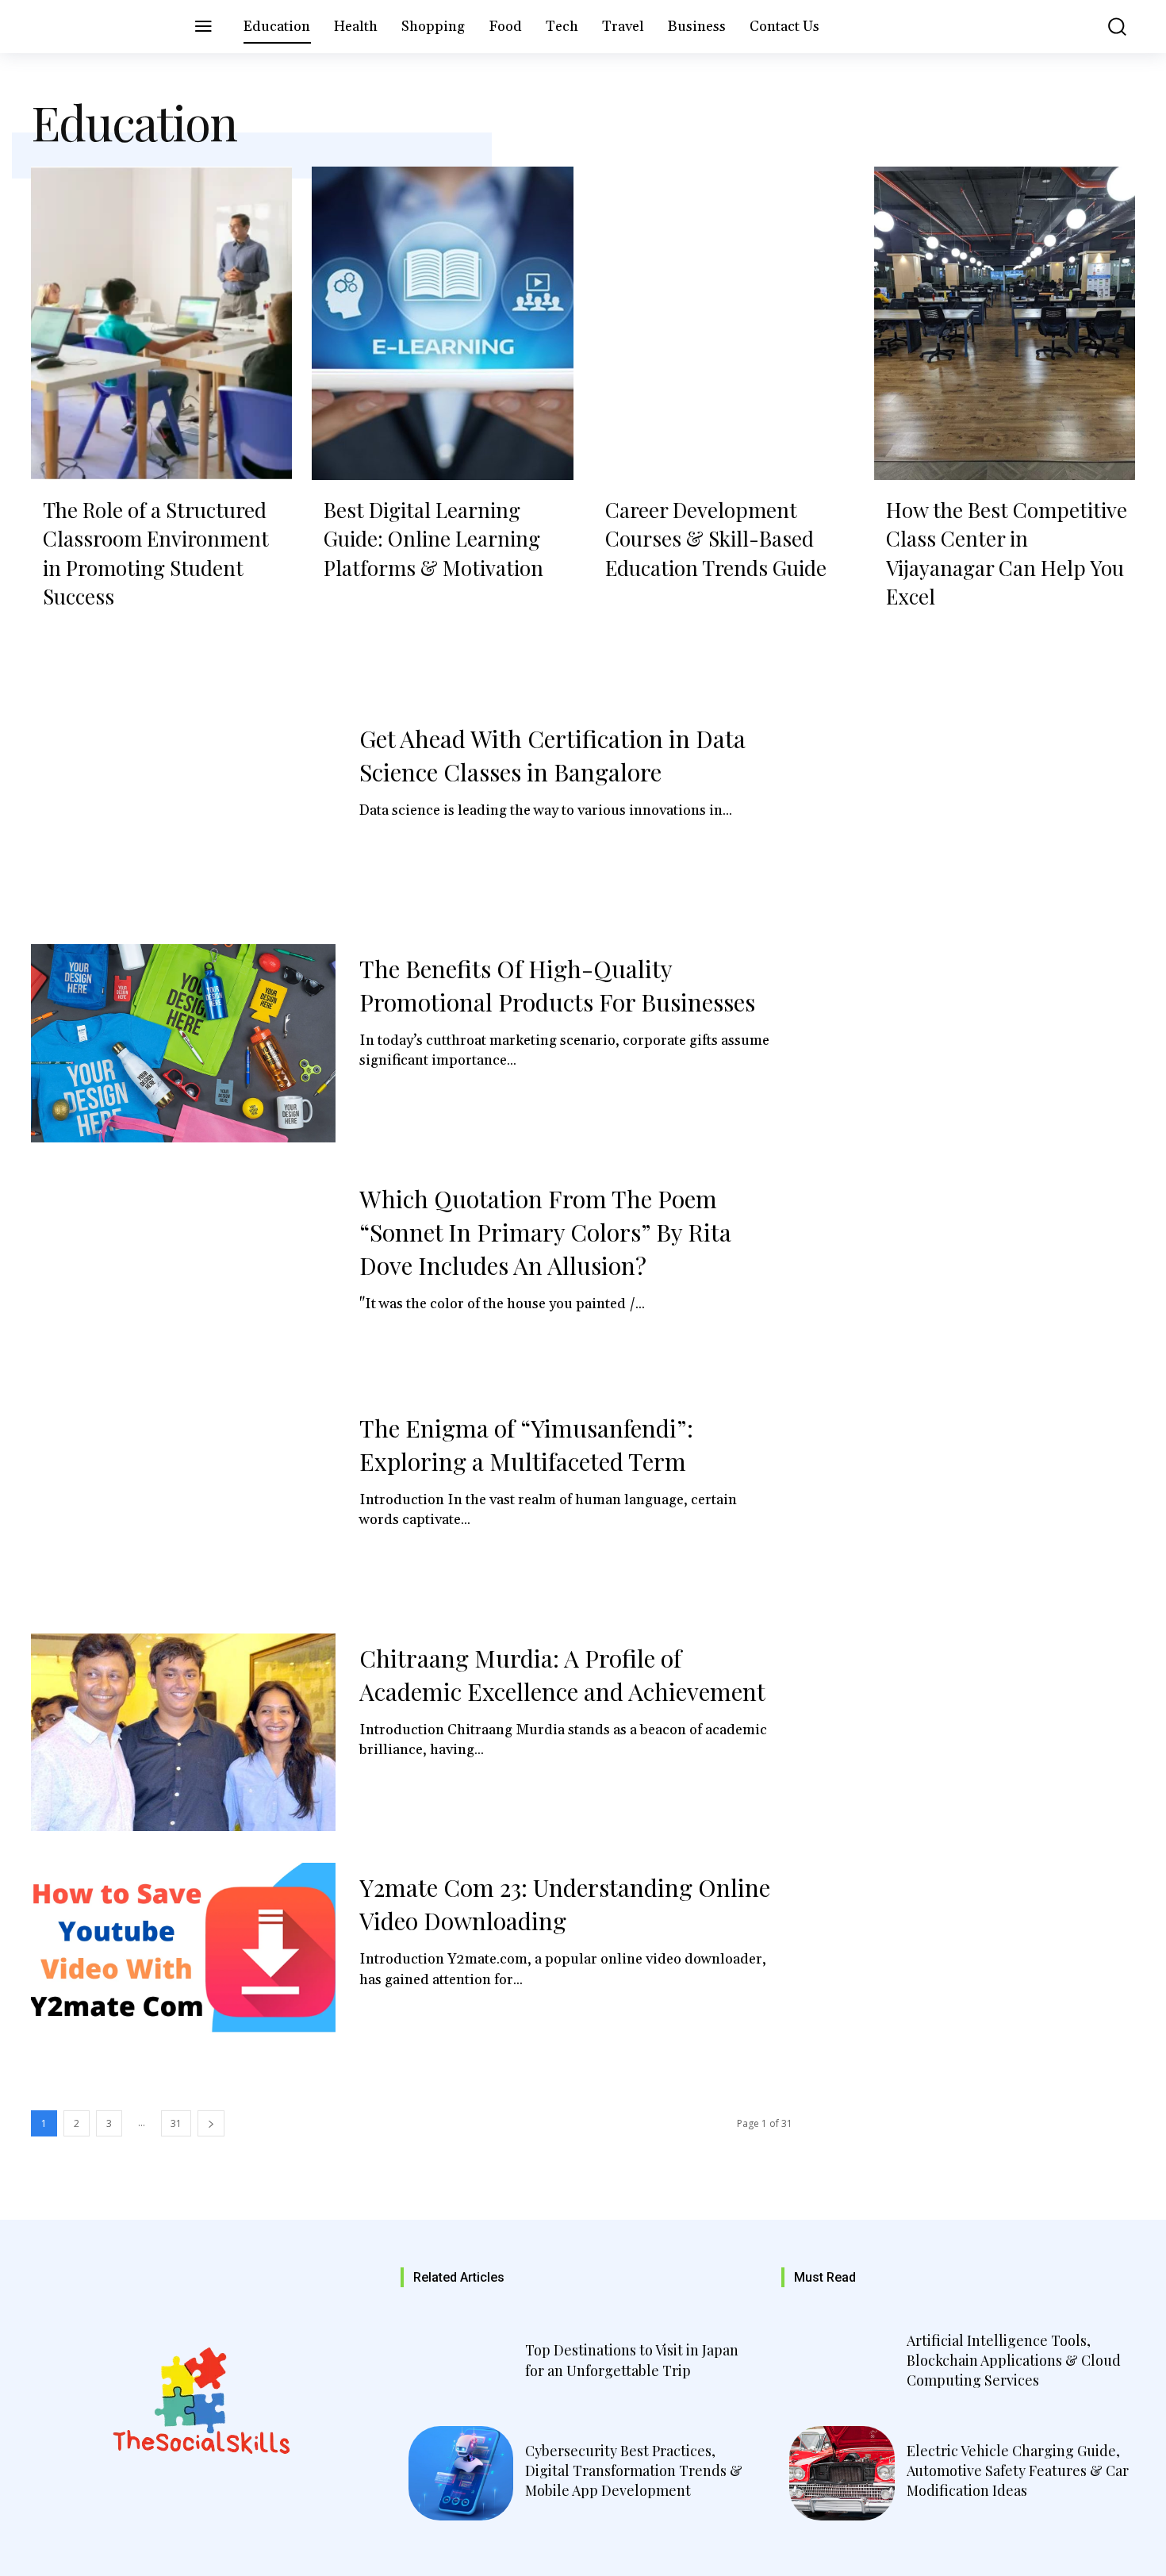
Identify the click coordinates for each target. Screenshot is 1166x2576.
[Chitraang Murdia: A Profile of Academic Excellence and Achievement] (183, 1733)
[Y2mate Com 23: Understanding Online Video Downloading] (183, 1962)
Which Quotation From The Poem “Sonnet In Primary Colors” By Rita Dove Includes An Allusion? (545, 1232)
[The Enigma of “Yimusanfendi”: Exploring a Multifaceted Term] (183, 1503)
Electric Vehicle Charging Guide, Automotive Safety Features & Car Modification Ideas (1018, 2470)
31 (176, 2123)
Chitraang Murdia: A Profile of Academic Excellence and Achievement (562, 1675)
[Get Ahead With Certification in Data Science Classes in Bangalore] (183, 813)
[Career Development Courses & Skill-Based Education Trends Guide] (724, 323)
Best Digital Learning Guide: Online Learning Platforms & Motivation (433, 539)
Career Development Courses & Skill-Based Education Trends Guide (716, 539)
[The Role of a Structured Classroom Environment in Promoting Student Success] (161, 323)
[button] (1106, 27)
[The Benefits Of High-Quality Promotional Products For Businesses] (183, 1043)
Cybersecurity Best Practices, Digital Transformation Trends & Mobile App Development (634, 2470)
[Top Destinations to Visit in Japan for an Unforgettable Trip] (461, 2363)
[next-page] (211, 2123)
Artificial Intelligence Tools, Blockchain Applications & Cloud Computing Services (1014, 2360)
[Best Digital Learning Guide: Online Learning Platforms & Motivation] (442, 323)
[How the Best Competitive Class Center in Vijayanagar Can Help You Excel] (1005, 323)
